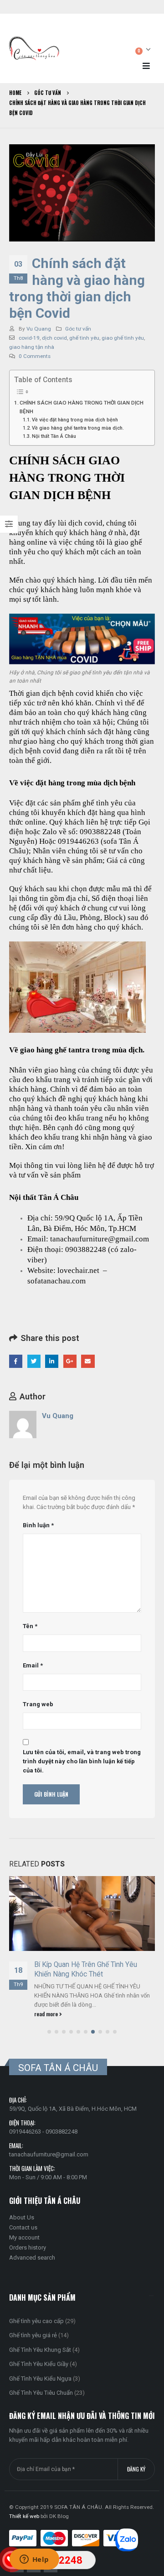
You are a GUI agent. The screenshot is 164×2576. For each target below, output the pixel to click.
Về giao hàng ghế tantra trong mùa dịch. (78, 428)
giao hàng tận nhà (32, 347)
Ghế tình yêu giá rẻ (33, 2335)
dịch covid (54, 338)
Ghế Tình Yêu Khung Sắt (40, 2350)
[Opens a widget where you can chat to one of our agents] (34, 2560)
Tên (30, 1626)
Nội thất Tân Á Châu (54, 436)
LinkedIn (52, 1361)
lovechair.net (78, 1270)
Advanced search (32, 2258)
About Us (22, 2217)
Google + (70, 1361)
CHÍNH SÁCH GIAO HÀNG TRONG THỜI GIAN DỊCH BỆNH (82, 407)
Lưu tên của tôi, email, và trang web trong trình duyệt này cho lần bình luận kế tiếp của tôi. (82, 1761)
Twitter (34, 1361)
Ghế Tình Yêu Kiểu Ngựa (40, 2379)
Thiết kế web (24, 2516)
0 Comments (35, 356)
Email (88, 1361)
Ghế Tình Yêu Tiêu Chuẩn (41, 2393)
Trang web (38, 1704)
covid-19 (29, 338)
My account (24, 2237)
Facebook (16, 1361)
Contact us (23, 2227)
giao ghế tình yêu (123, 338)
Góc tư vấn (78, 329)
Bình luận (38, 1525)
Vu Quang (39, 329)
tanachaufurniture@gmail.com (49, 2154)
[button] (49, 2032)
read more (47, 2014)
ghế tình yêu (84, 338)
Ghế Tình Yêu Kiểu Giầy (39, 2364)
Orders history (28, 2247)
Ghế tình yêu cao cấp (36, 2321)
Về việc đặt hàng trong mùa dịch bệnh (75, 420)
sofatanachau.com (56, 1281)
